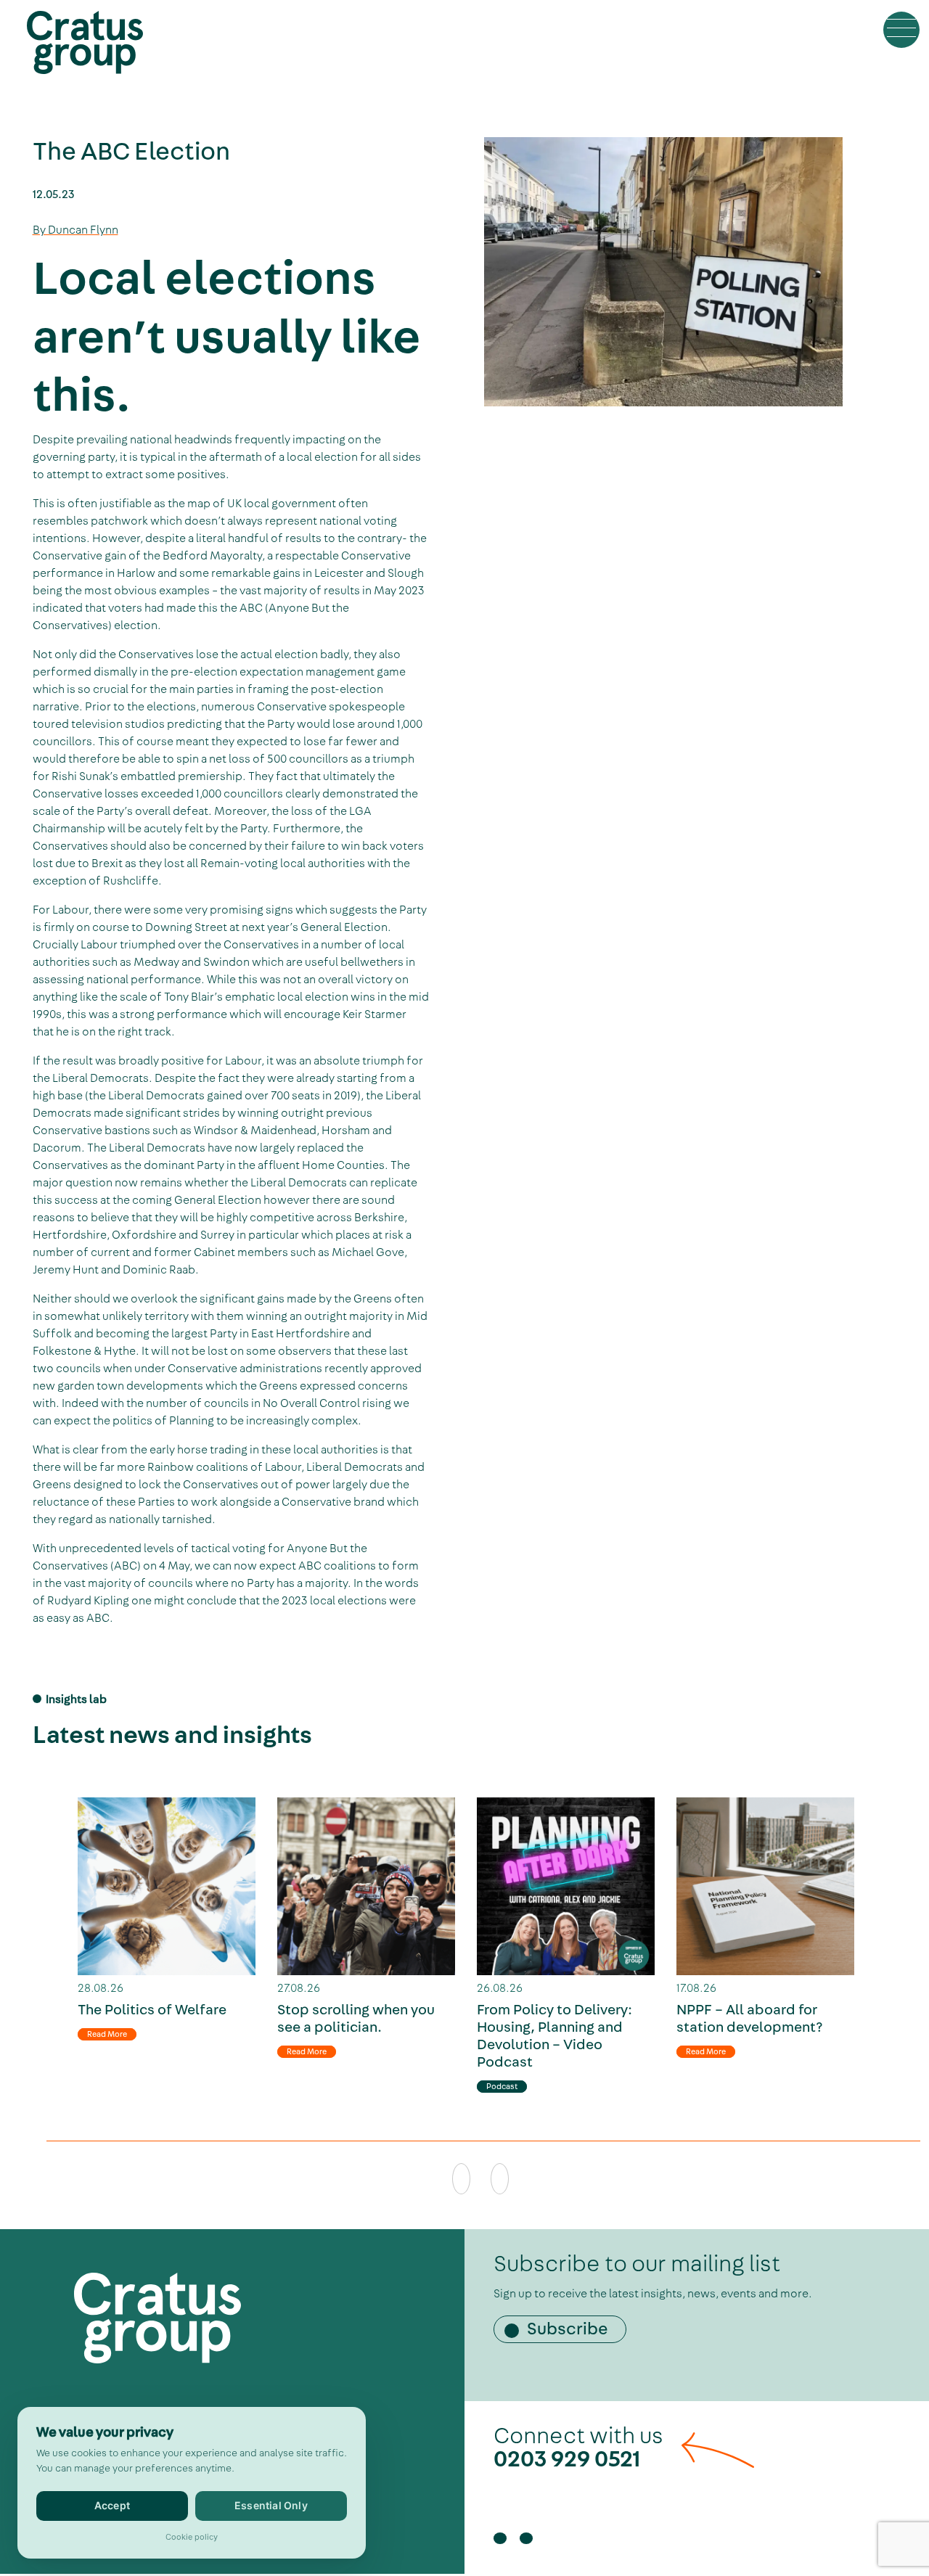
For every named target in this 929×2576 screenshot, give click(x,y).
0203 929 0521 (567, 2459)
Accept (112, 2505)
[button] (901, 30)
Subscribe (568, 2329)
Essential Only (271, 2505)
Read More (107, 2034)
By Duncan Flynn (75, 230)
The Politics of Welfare (152, 2010)
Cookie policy (192, 2537)
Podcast (502, 2087)
